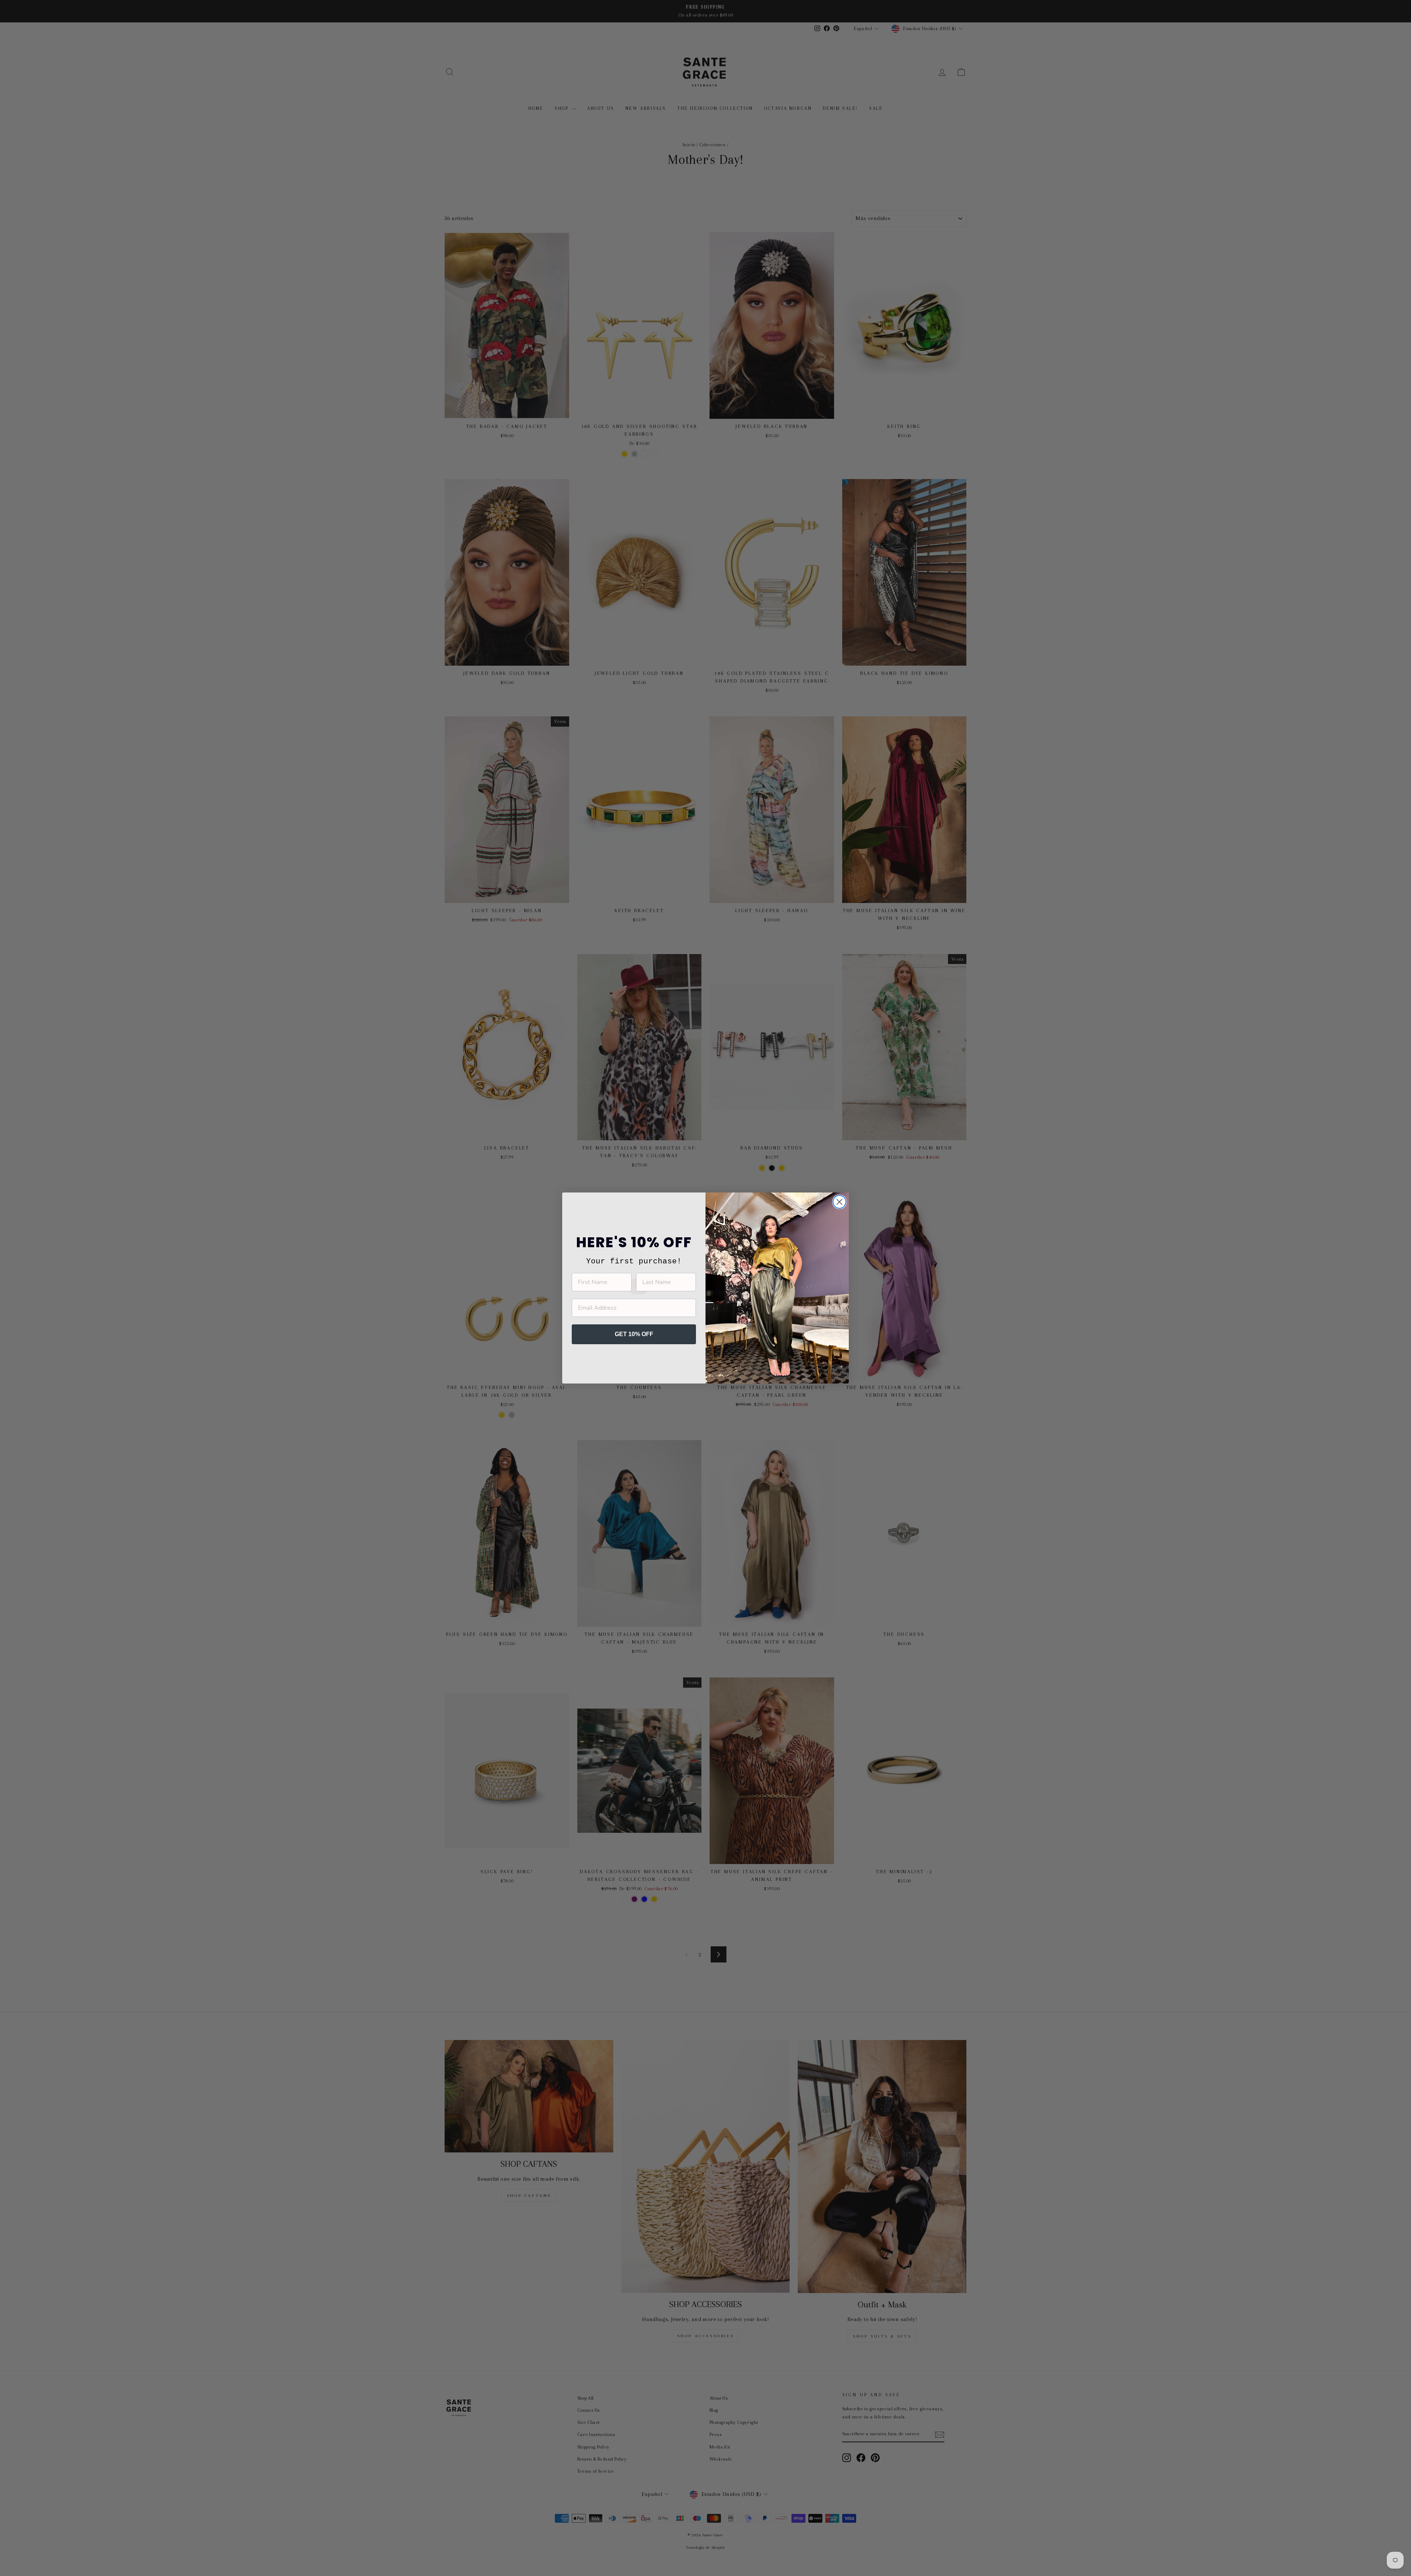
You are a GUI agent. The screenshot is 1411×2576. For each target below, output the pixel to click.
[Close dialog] (839, 1202)
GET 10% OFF (634, 1334)
